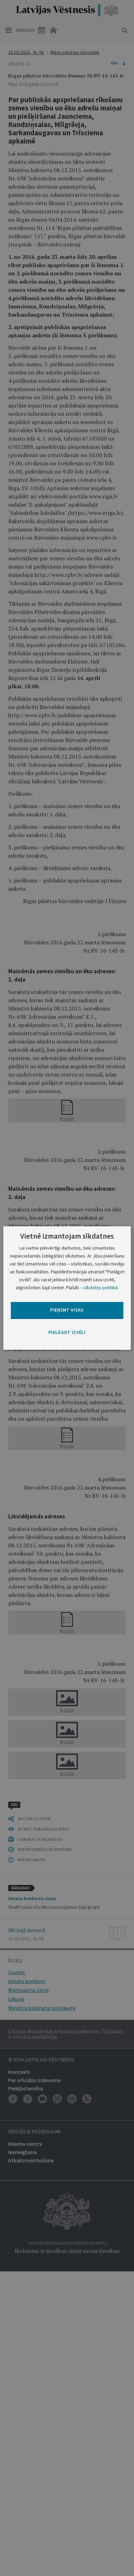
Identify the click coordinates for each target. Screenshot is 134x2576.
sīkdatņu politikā (100, 1287)
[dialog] (67, 1288)
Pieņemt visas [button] (67, 1310)
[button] (67, 1333)
